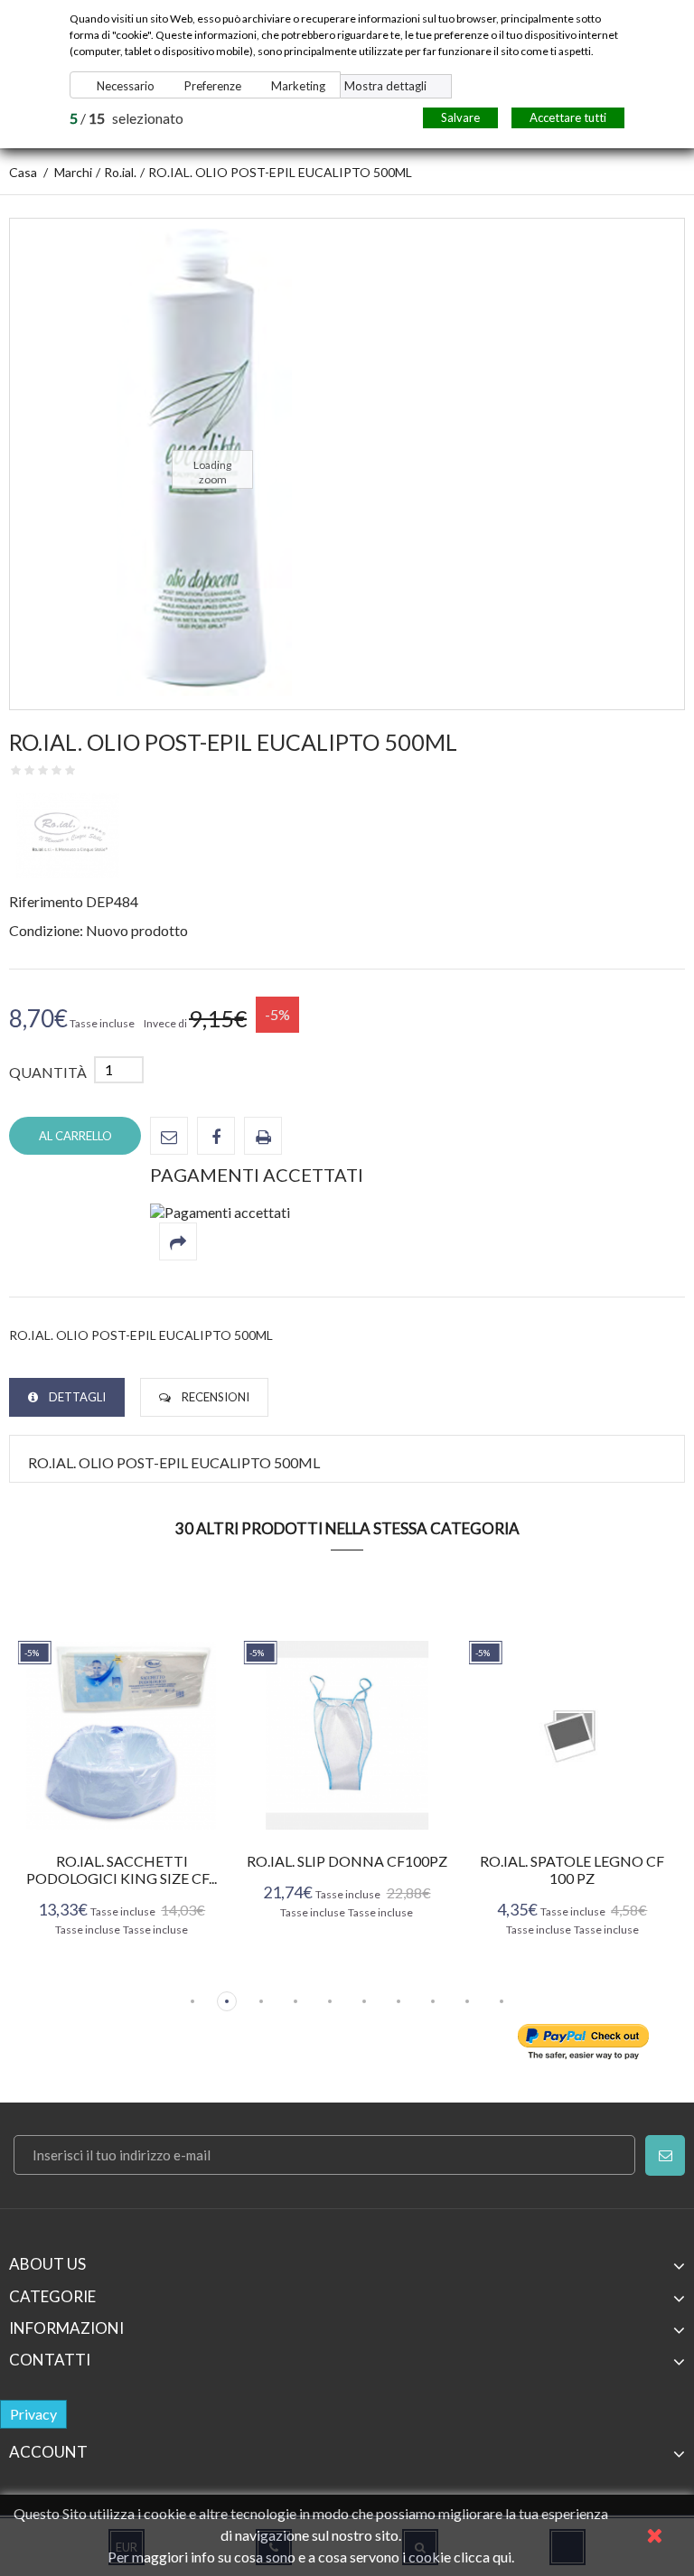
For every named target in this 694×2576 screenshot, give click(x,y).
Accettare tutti (568, 117)
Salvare (460, 117)
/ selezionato (127, 118)
